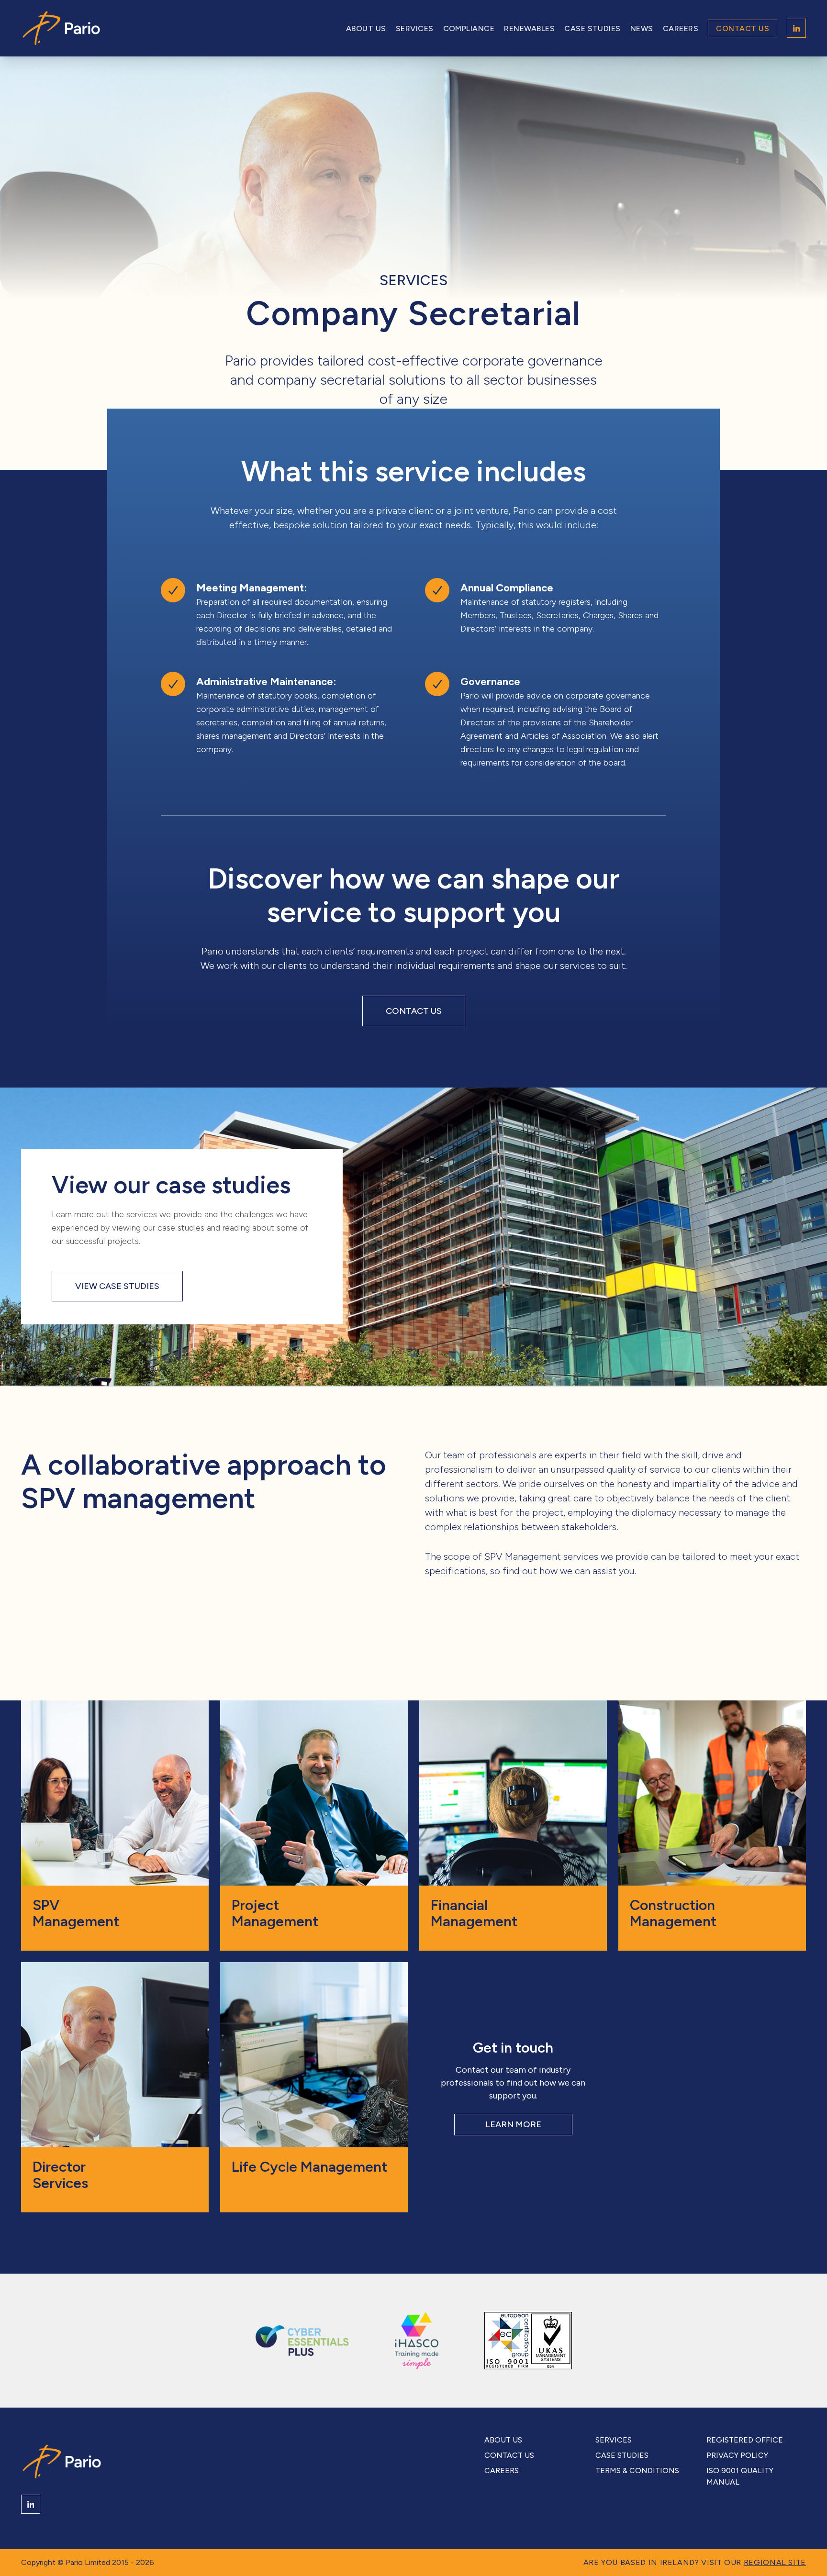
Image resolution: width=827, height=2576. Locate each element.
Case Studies (592, 28)
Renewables (529, 28)
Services (415, 28)
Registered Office (745, 2440)
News (642, 28)
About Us (366, 28)
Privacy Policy (737, 2455)
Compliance (469, 28)
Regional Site (775, 2562)
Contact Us (743, 28)
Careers (681, 28)
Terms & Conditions (637, 2471)
